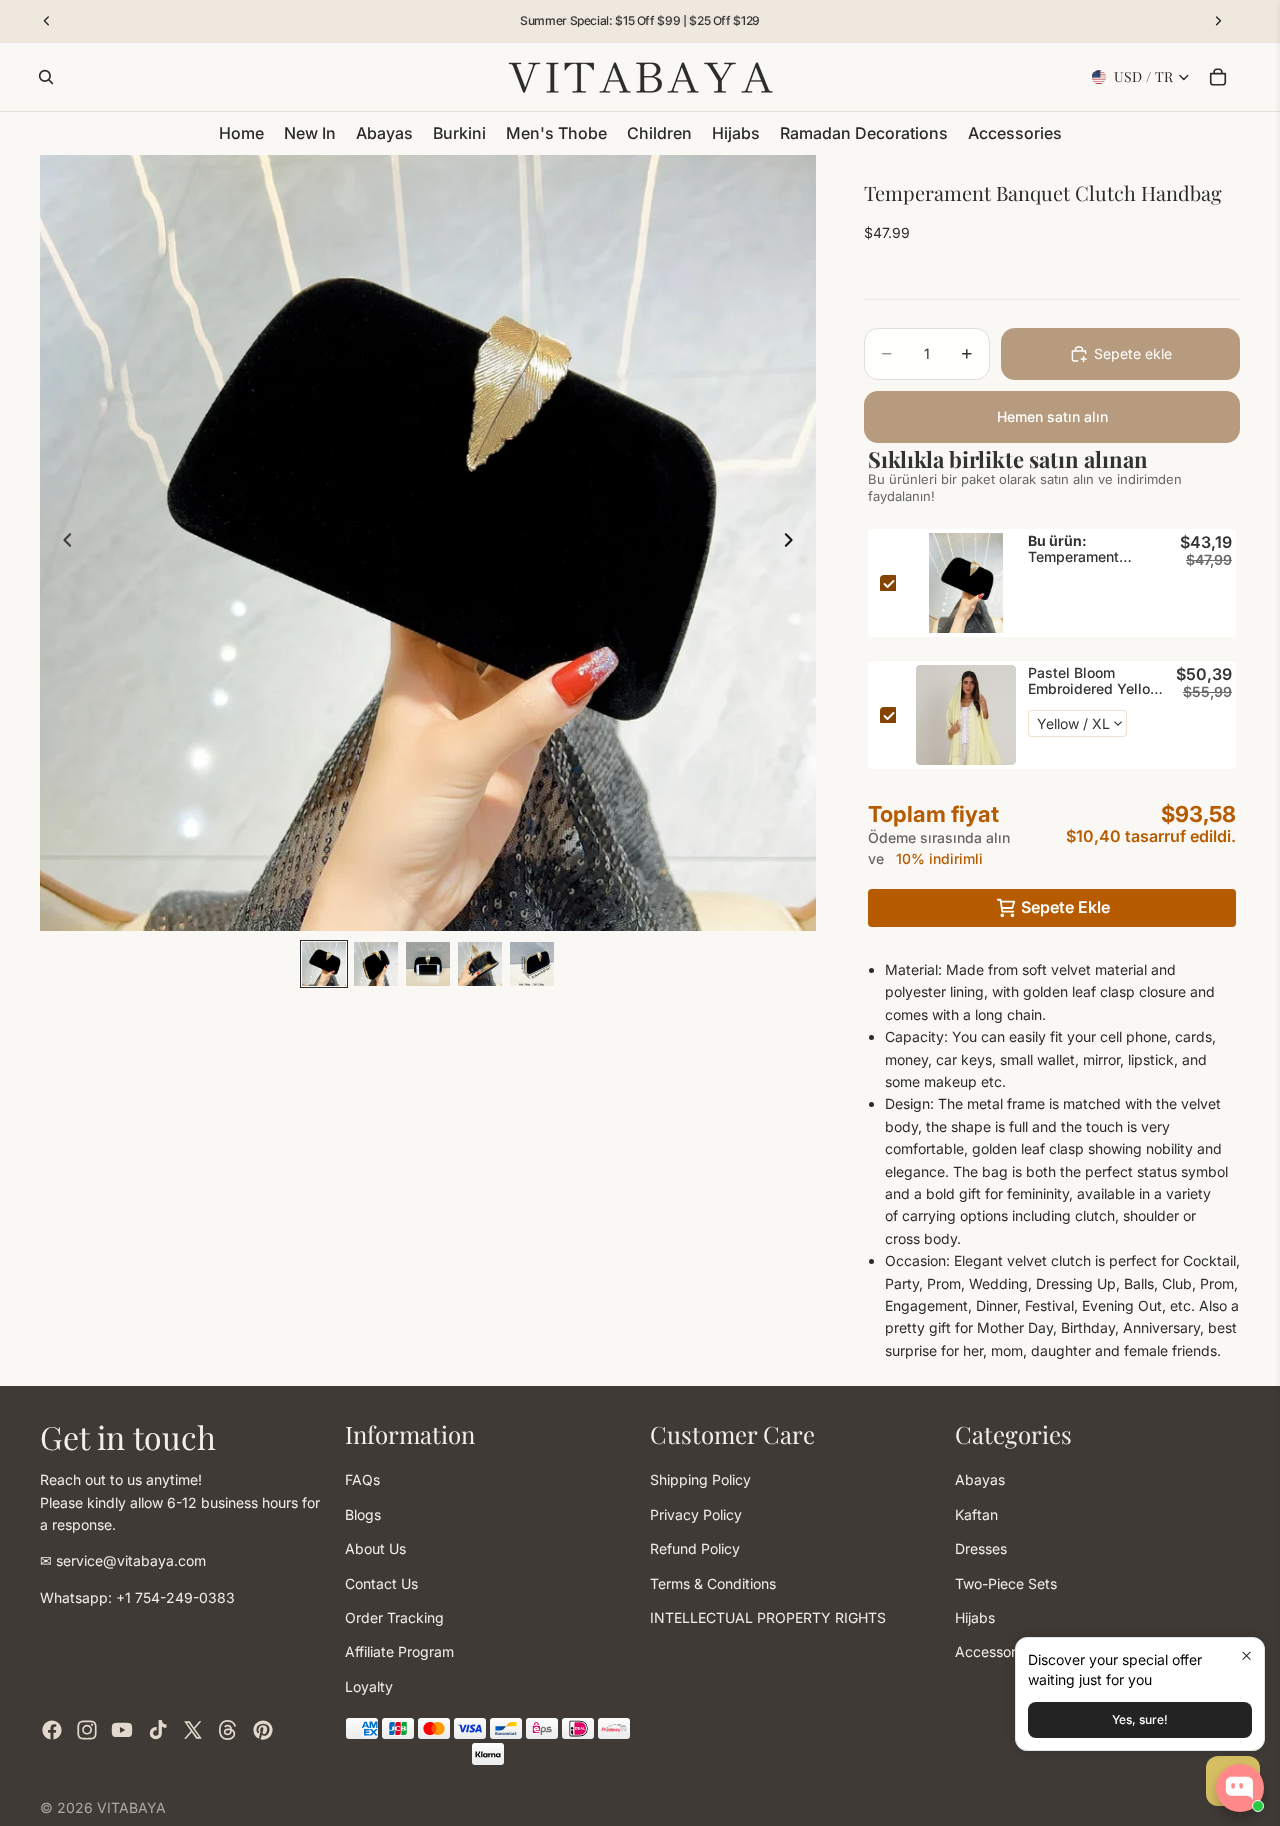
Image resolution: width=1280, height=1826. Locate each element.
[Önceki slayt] (62, 543)
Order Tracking (394, 1617)
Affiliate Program (399, 1651)
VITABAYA (131, 1807)
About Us (375, 1548)
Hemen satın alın (1052, 416)
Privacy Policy (696, 1514)
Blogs (363, 1514)
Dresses (981, 1548)
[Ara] (46, 77)
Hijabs (975, 1617)
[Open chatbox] (1240, 1788)
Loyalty (369, 1686)
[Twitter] (193, 1730)
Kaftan (976, 1514)
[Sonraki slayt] (794, 543)
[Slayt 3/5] (428, 964)
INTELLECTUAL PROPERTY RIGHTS (768, 1617)
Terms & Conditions (713, 1583)
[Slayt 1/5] (324, 964)
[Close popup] (1246, 1655)
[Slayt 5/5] (532, 964)
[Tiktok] (158, 1730)
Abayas (980, 1479)
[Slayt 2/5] (376, 964)
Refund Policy (695, 1548)
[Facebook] (52, 1730)
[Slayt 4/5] (480, 964)
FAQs (362, 1479)
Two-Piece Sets (1006, 1583)
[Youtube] (122, 1730)
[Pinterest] (263, 1730)
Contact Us (381, 1583)
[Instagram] (87, 1730)
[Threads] (228, 1730)
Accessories (994, 1651)
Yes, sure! (1140, 1719)
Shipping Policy (700, 1479)
